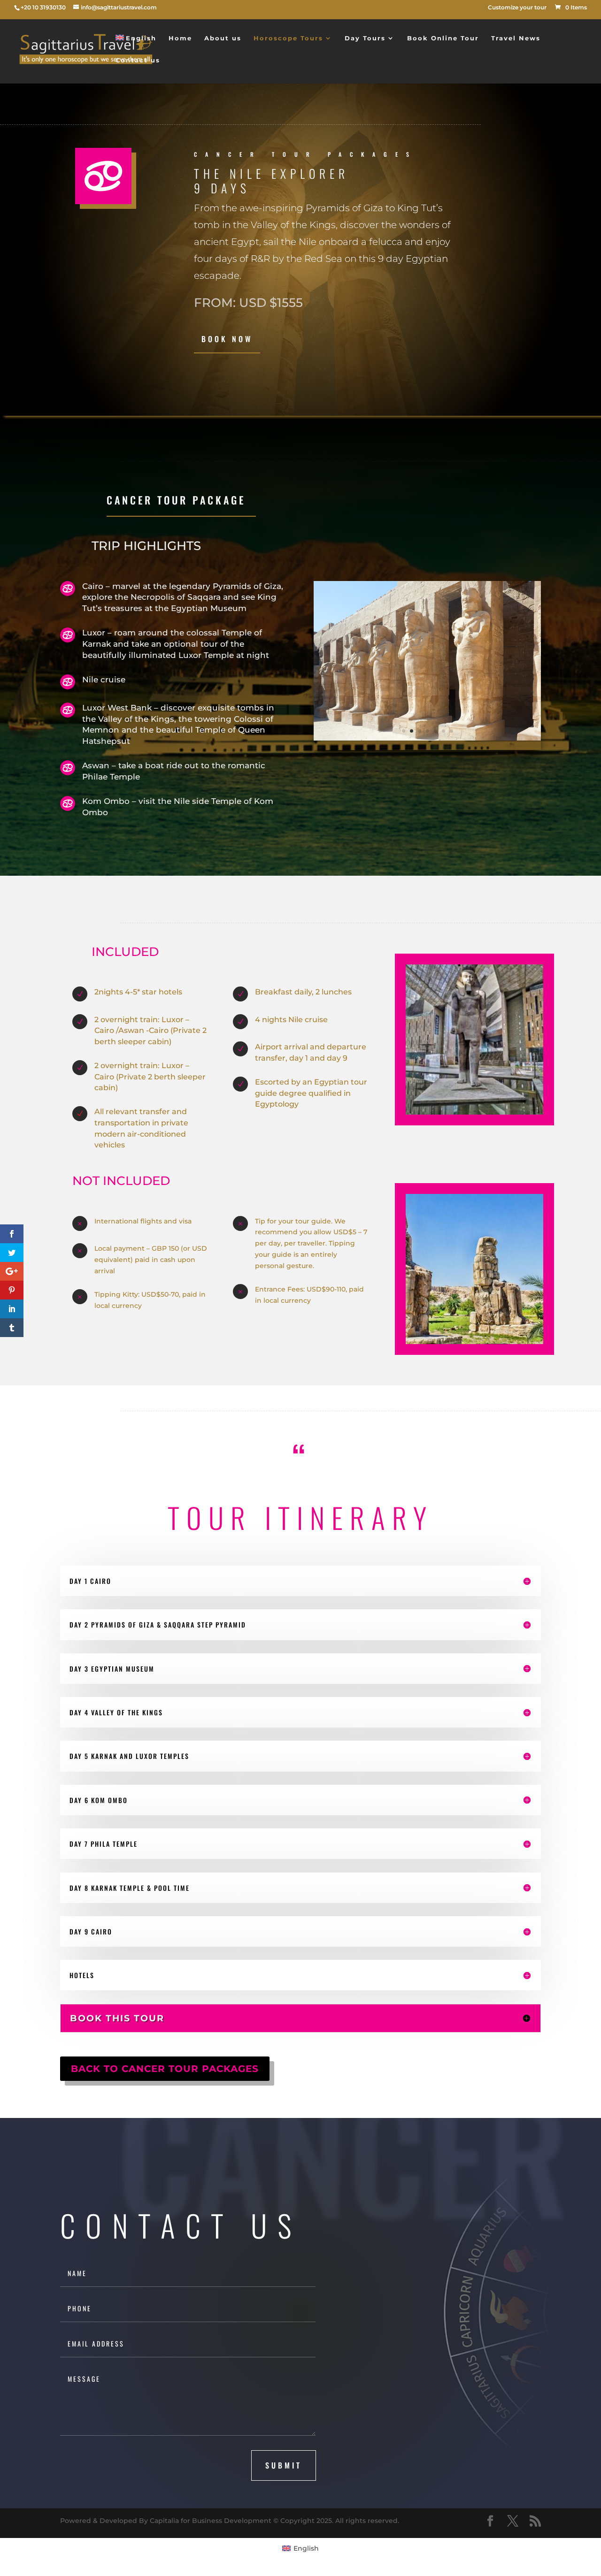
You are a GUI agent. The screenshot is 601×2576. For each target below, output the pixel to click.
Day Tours (365, 38)
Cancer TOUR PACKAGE (176, 500)
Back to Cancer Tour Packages (165, 2069)
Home (180, 38)
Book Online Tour (443, 38)
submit (284, 2465)
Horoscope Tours (288, 38)
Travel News (516, 38)
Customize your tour (517, 8)
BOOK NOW (227, 339)
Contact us (138, 60)
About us (223, 38)
